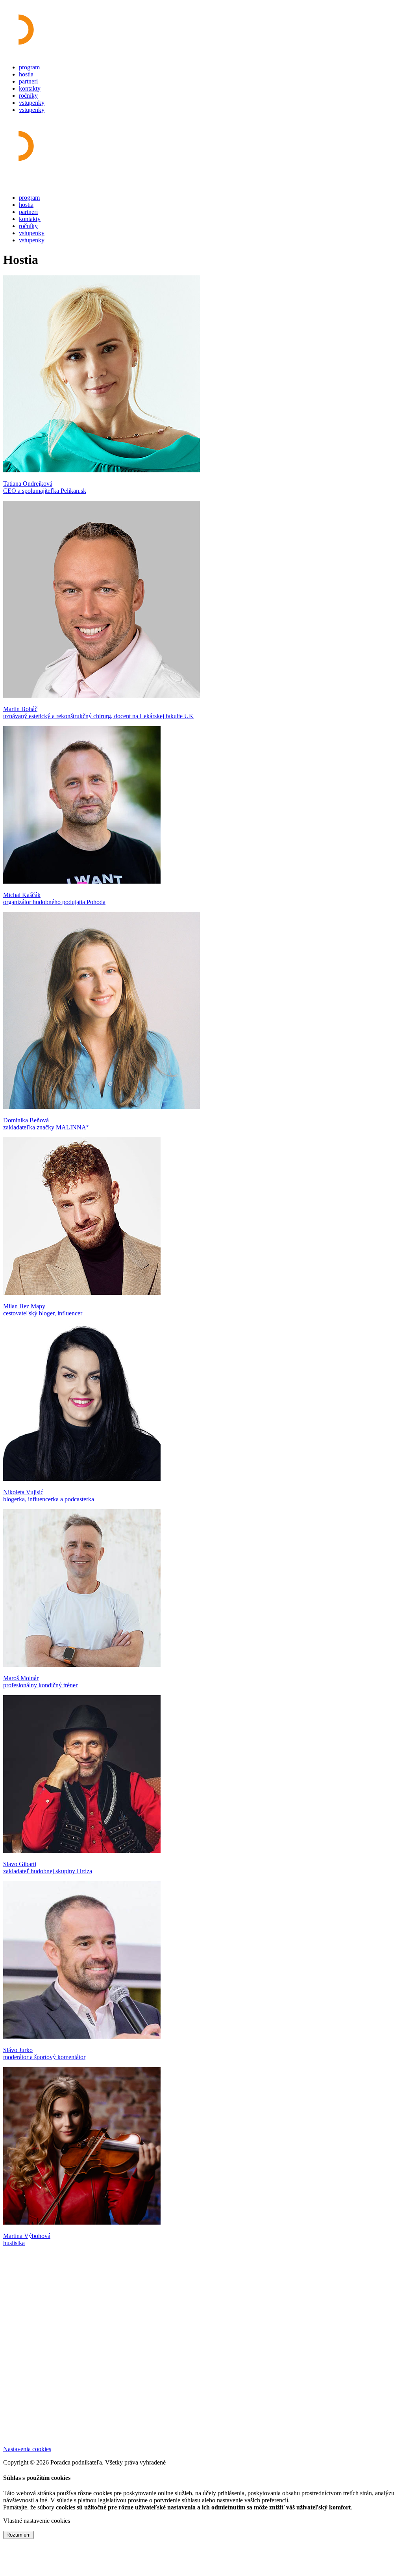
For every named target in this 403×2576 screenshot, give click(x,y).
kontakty (30, 88)
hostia (26, 74)
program (29, 67)
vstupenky (32, 103)
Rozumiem (18, 2535)
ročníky (28, 96)
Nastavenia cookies (27, 2449)
